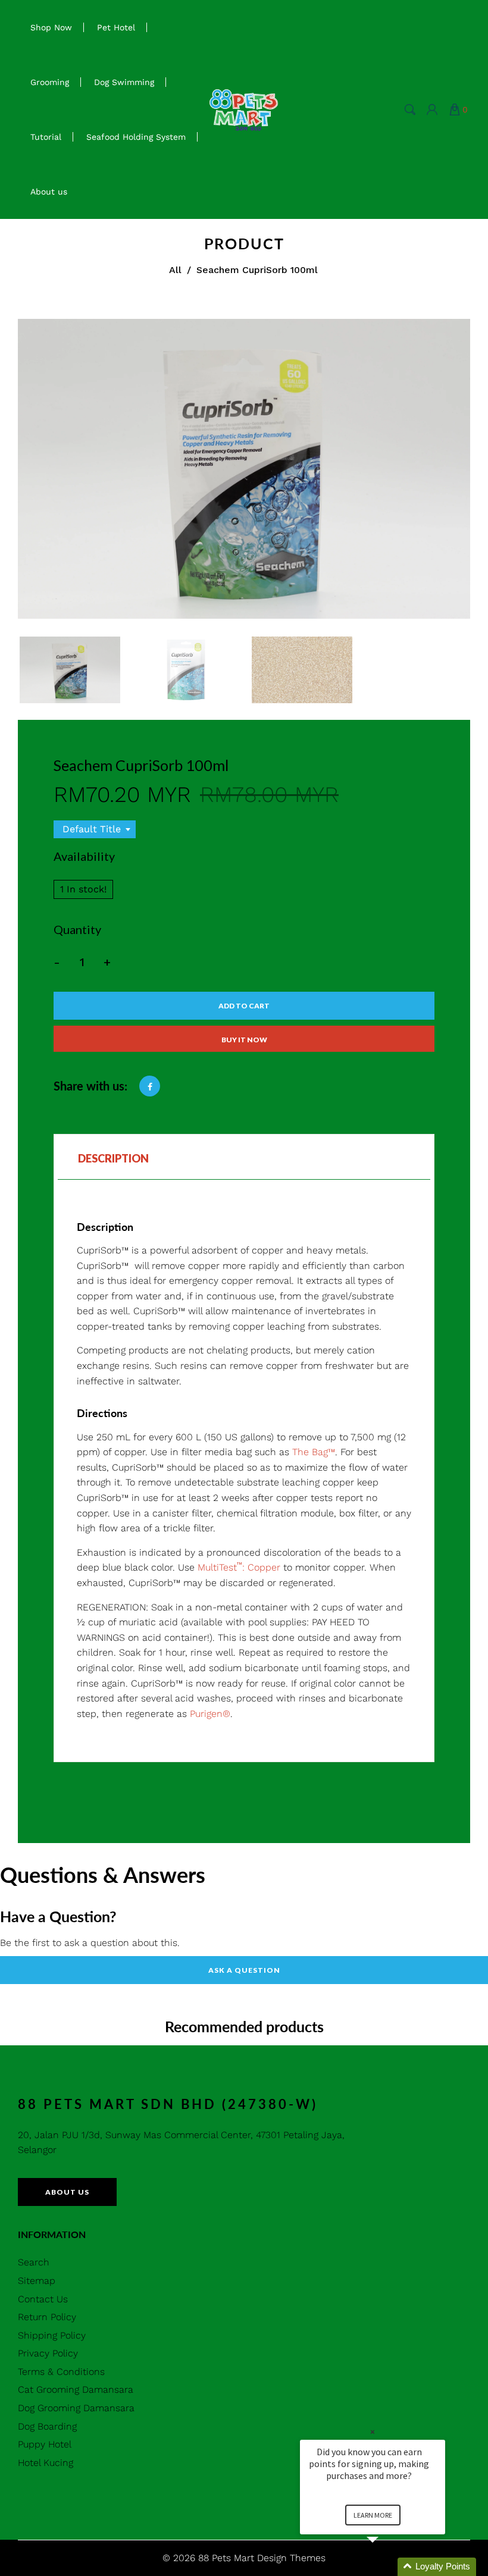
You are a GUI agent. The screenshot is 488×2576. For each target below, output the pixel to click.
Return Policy (47, 2317)
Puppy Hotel (45, 2444)
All (175, 270)
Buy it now (244, 1040)
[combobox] (95, 829)
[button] (387, 2567)
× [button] (373, 2432)
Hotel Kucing (46, 2463)
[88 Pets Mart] (244, 109)
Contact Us (43, 2299)
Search (34, 2262)
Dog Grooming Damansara (76, 2408)
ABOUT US (67, 2192)
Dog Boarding (47, 2426)
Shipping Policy (52, 2335)
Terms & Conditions (61, 2372)
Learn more (373, 2515)
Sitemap (37, 2281)
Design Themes (291, 2558)
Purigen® (210, 1714)
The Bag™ (314, 1452)
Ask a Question (244, 1970)
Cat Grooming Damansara (76, 2389)
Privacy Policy (48, 2353)
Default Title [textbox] (92, 829)
